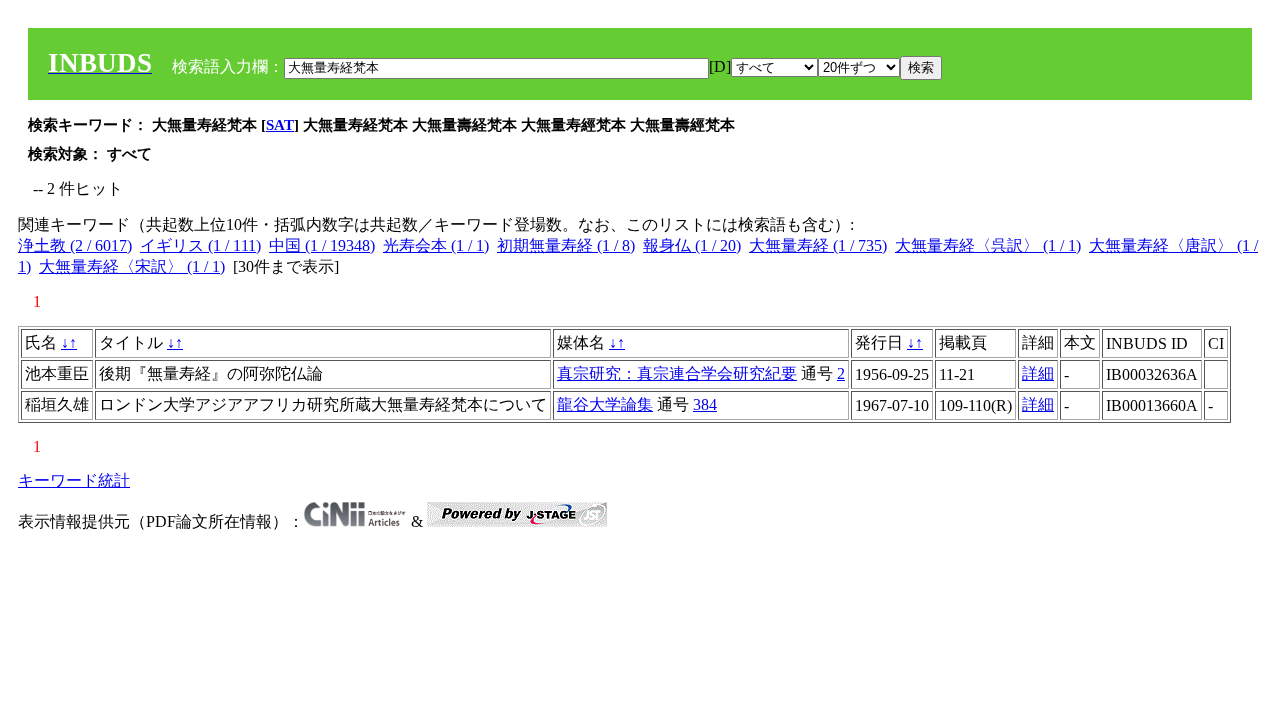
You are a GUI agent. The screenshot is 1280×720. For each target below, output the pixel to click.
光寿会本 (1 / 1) (436, 245)
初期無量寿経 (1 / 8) (566, 245)
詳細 (1038, 373)
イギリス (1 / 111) (200, 245)
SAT (280, 125)
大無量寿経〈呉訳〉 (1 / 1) (988, 245)
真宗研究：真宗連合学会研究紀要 (677, 373)
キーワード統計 (74, 480)
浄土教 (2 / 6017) (75, 245)
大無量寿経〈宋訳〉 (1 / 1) (132, 266)
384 (705, 404)
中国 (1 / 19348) (322, 245)
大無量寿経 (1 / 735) (818, 245)
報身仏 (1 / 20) (692, 245)
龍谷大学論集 (605, 404)
